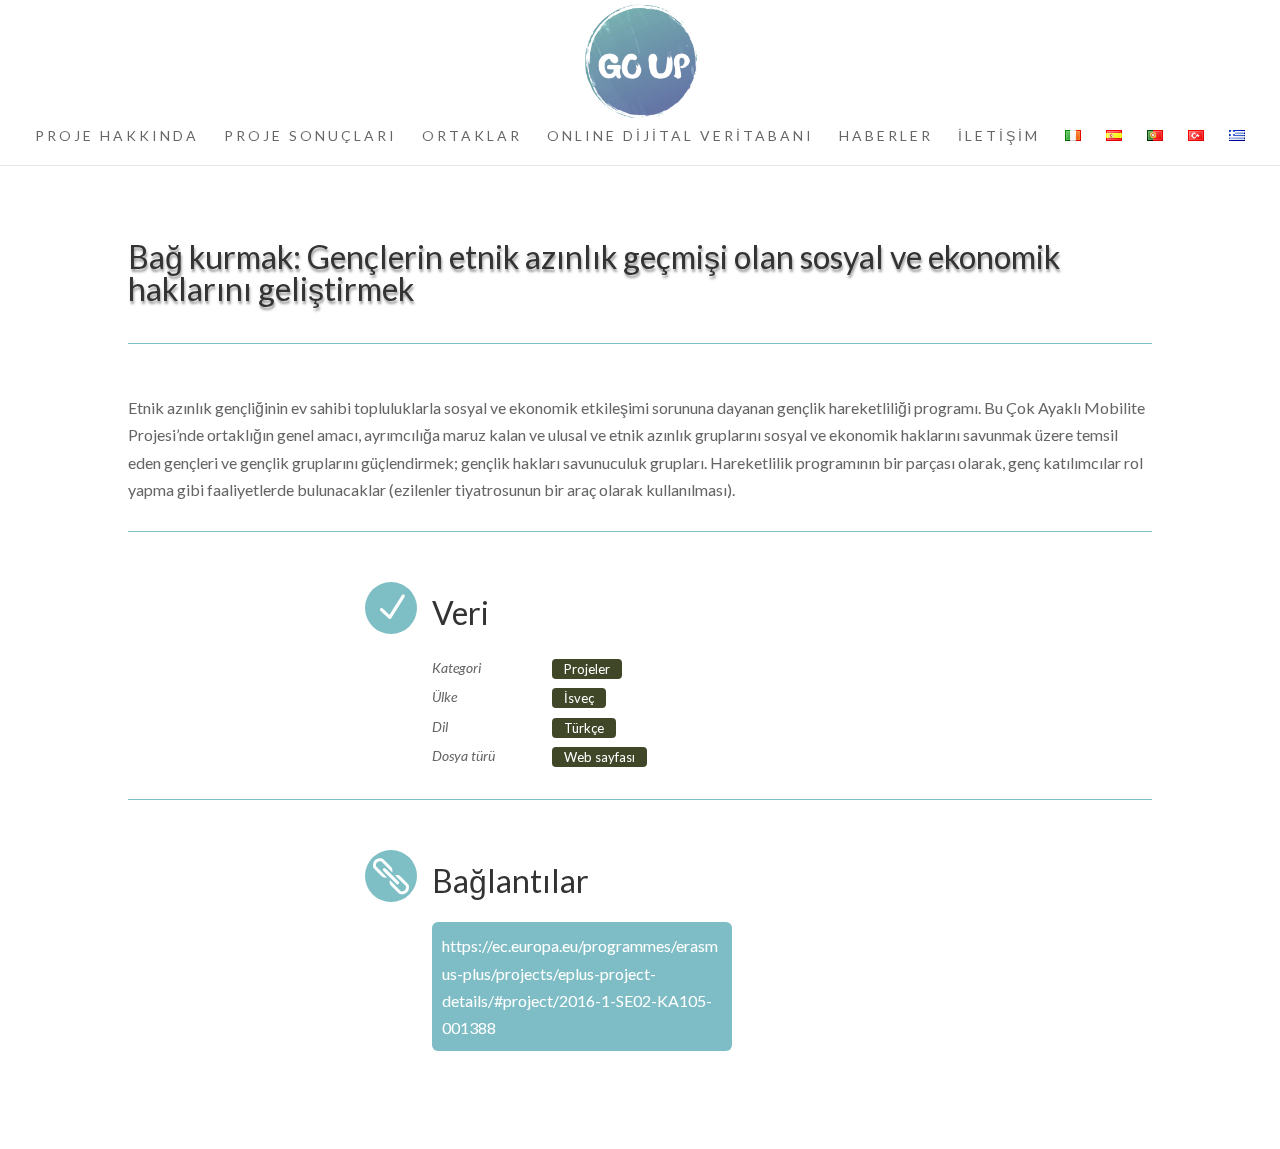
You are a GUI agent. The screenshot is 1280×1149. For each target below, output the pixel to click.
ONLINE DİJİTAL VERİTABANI (680, 136)
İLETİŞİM (999, 136)
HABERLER (886, 136)
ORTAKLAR (472, 136)
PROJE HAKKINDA (117, 136)
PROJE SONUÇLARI (310, 136)
